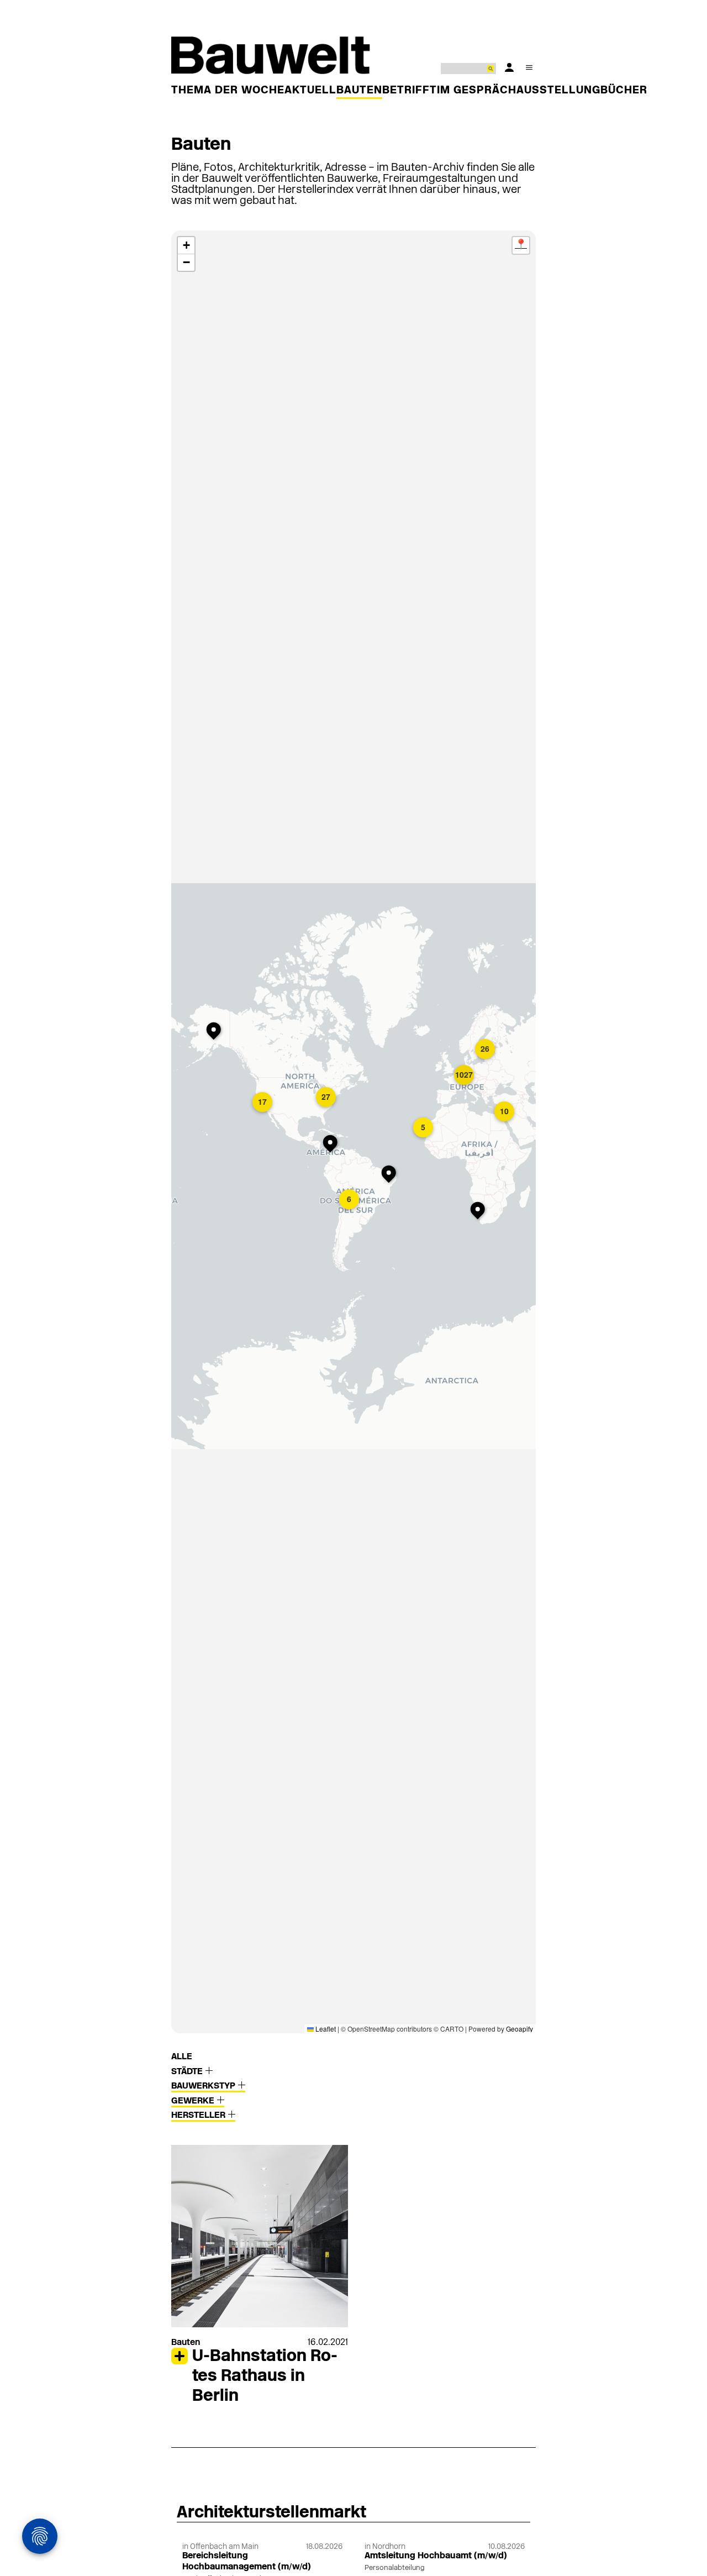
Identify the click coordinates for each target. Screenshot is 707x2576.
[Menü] (529, 67)
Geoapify (519, 2029)
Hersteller (199, 2116)
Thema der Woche (228, 91)
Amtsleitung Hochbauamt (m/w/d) (436, 2556)
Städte (188, 2072)
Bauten (359, 91)
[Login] (509, 67)
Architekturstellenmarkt (271, 2513)
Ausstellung (558, 91)
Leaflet (325, 2029)
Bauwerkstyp (204, 2086)
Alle (182, 2057)
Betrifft (410, 91)
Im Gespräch (477, 91)
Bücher (624, 91)
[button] (263, 1103)
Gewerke (194, 2101)
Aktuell (310, 91)
